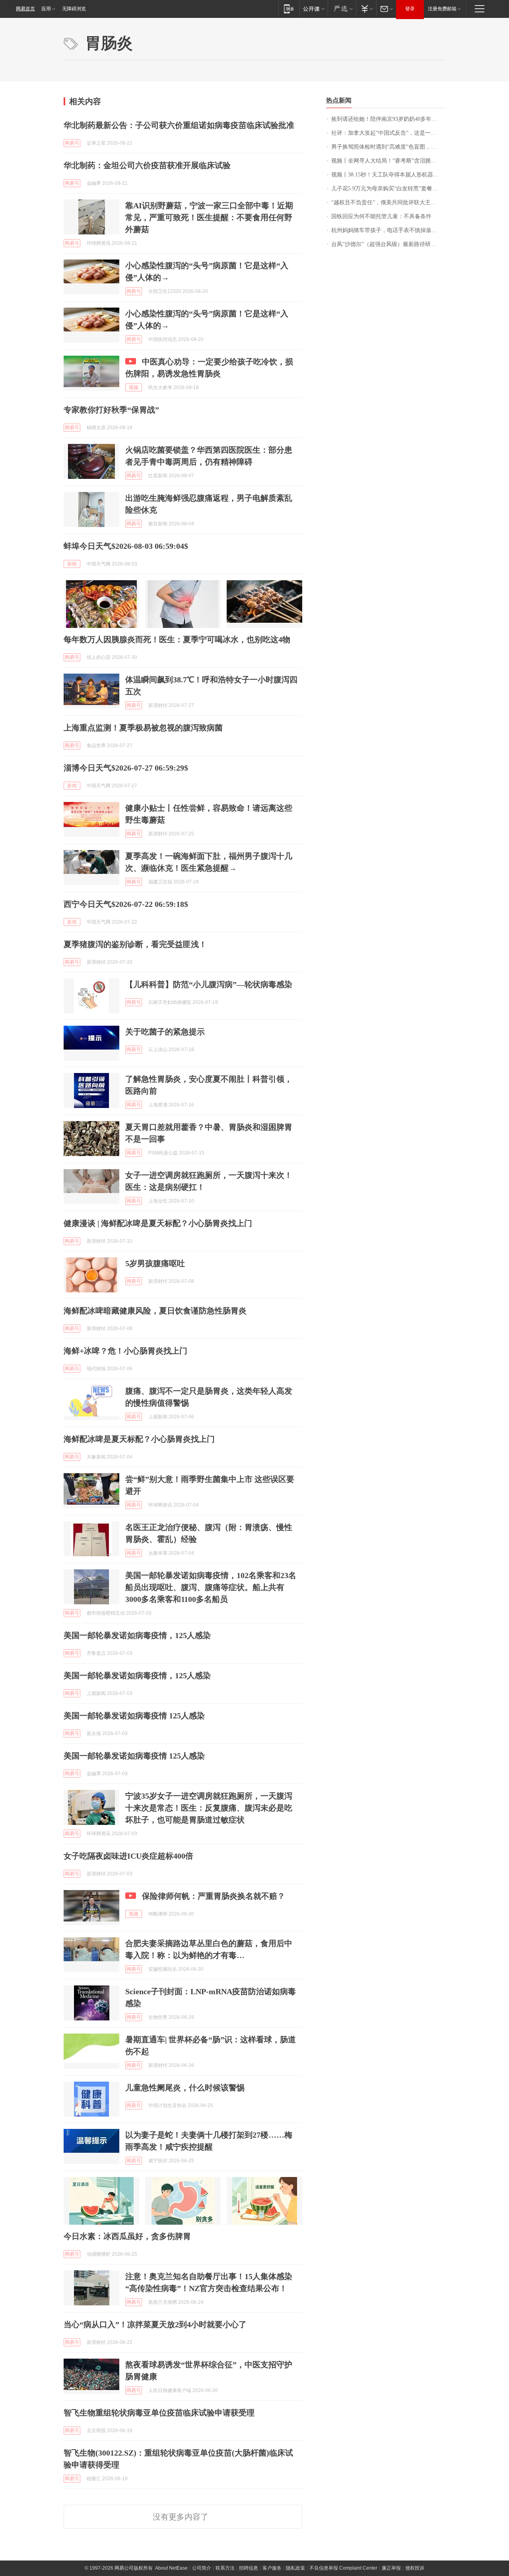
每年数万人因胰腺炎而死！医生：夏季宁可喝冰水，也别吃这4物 (177, 639)
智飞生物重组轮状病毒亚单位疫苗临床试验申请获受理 (159, 2413)
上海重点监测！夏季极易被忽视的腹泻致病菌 (143, 728)
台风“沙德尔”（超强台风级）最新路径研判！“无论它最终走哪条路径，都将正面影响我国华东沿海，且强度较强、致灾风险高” (388, 244)
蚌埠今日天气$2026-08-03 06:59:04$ (126, 546)
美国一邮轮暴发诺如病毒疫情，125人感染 (137, 1635)
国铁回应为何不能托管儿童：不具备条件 (381, 216)
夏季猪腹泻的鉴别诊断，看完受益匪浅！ (135, 944)
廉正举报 (391, 2568)
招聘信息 (249, 2568)
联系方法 (225, 2568)
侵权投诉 (415, 2568)
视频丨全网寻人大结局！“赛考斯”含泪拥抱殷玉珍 (388, 161)
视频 (134, 387)
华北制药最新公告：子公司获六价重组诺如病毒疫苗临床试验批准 (179, 125)
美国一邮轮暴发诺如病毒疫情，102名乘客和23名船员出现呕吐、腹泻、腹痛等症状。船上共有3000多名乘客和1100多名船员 (211, 1587)
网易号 (72, 143)
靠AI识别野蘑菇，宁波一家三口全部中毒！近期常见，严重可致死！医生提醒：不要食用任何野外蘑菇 (209, 217)
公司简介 (202, 2568)
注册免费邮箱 (442, 9)
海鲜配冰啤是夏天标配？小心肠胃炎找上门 (139, 1439)
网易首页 (25, 9)
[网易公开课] (314, 9)
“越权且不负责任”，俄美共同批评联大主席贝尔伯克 (388, 202)
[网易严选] (342, 9)
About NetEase (171, 2568)
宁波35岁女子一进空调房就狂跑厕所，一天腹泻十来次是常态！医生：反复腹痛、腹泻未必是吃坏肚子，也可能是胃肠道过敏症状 (209, 1808)
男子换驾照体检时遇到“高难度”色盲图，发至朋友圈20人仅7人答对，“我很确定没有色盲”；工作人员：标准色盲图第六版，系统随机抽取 (388, 147)
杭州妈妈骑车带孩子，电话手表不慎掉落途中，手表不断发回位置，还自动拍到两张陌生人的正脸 (388, 230)
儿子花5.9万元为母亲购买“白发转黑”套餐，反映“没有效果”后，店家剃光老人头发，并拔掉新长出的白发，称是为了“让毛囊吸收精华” (388, 189)
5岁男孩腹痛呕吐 (155, 1263)
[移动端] (289, 9)
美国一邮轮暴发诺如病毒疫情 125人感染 (134, 1716)
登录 (410, 9)
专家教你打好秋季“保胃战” (111, 410)
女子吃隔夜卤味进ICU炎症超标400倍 (128, 1856)
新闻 (72, 564)
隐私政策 (295, 2568)
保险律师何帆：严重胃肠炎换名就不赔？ (214, 1896)
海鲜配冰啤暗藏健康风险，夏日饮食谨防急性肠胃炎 (155, 1311)
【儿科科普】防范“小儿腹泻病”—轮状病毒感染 (209, 984)
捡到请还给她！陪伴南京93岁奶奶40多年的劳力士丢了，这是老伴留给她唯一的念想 (388, 119)
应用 (46, 9)
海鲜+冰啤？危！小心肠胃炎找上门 (125, 1351)
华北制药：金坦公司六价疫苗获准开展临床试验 (147, 165)
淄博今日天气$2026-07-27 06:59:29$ (126, 768)
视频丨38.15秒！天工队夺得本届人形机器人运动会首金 (388, 175)
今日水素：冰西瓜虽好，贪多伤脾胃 (127, 2236)
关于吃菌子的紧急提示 (165, 1032)
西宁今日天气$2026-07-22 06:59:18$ (126, 904)
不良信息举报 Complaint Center (343, 2568)
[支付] (366, 9)
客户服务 (272, 2568)
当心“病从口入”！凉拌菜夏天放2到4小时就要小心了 (155, 2324)
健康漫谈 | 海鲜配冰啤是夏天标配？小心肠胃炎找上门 (158, 1223)
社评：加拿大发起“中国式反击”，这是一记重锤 (388, 133)
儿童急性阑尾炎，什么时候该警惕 (185, 2088)
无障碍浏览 (74, 9)
